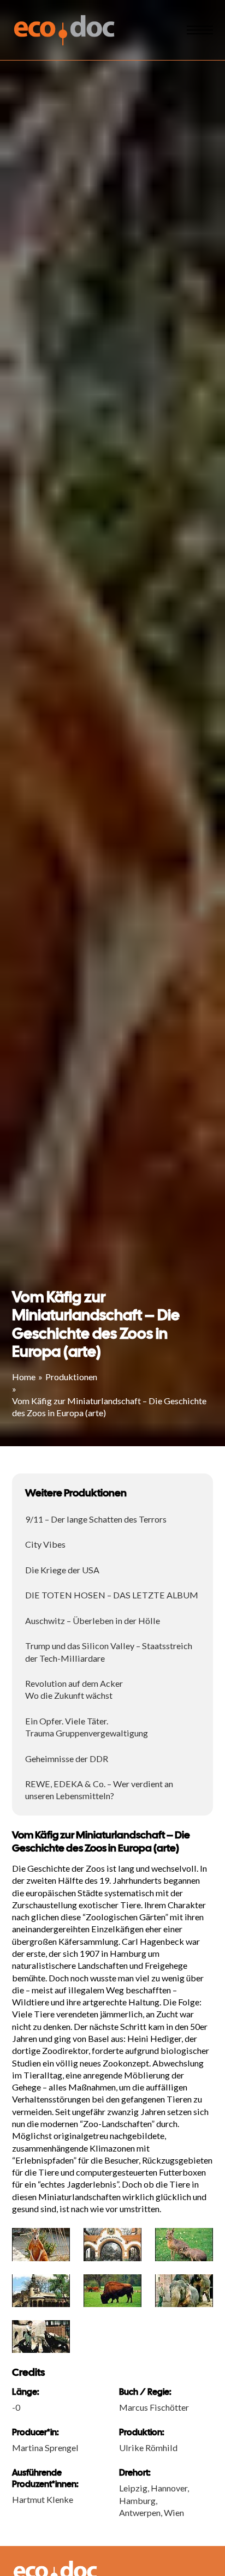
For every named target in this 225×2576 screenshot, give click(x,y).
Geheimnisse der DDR (67, 1759)
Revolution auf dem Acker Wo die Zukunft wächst (74, 1689)
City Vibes (45, 1544)
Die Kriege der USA (62, 1570)
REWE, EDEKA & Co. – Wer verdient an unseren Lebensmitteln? (99, 1790)
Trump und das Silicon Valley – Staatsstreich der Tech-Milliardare (109, 1652)
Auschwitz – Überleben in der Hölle (93, 1621)
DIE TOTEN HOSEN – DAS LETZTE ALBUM (112, 1595)
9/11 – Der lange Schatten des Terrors (96, 1519)
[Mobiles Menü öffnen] (200, 30)
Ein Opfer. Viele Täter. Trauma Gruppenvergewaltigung (87, 1727)
